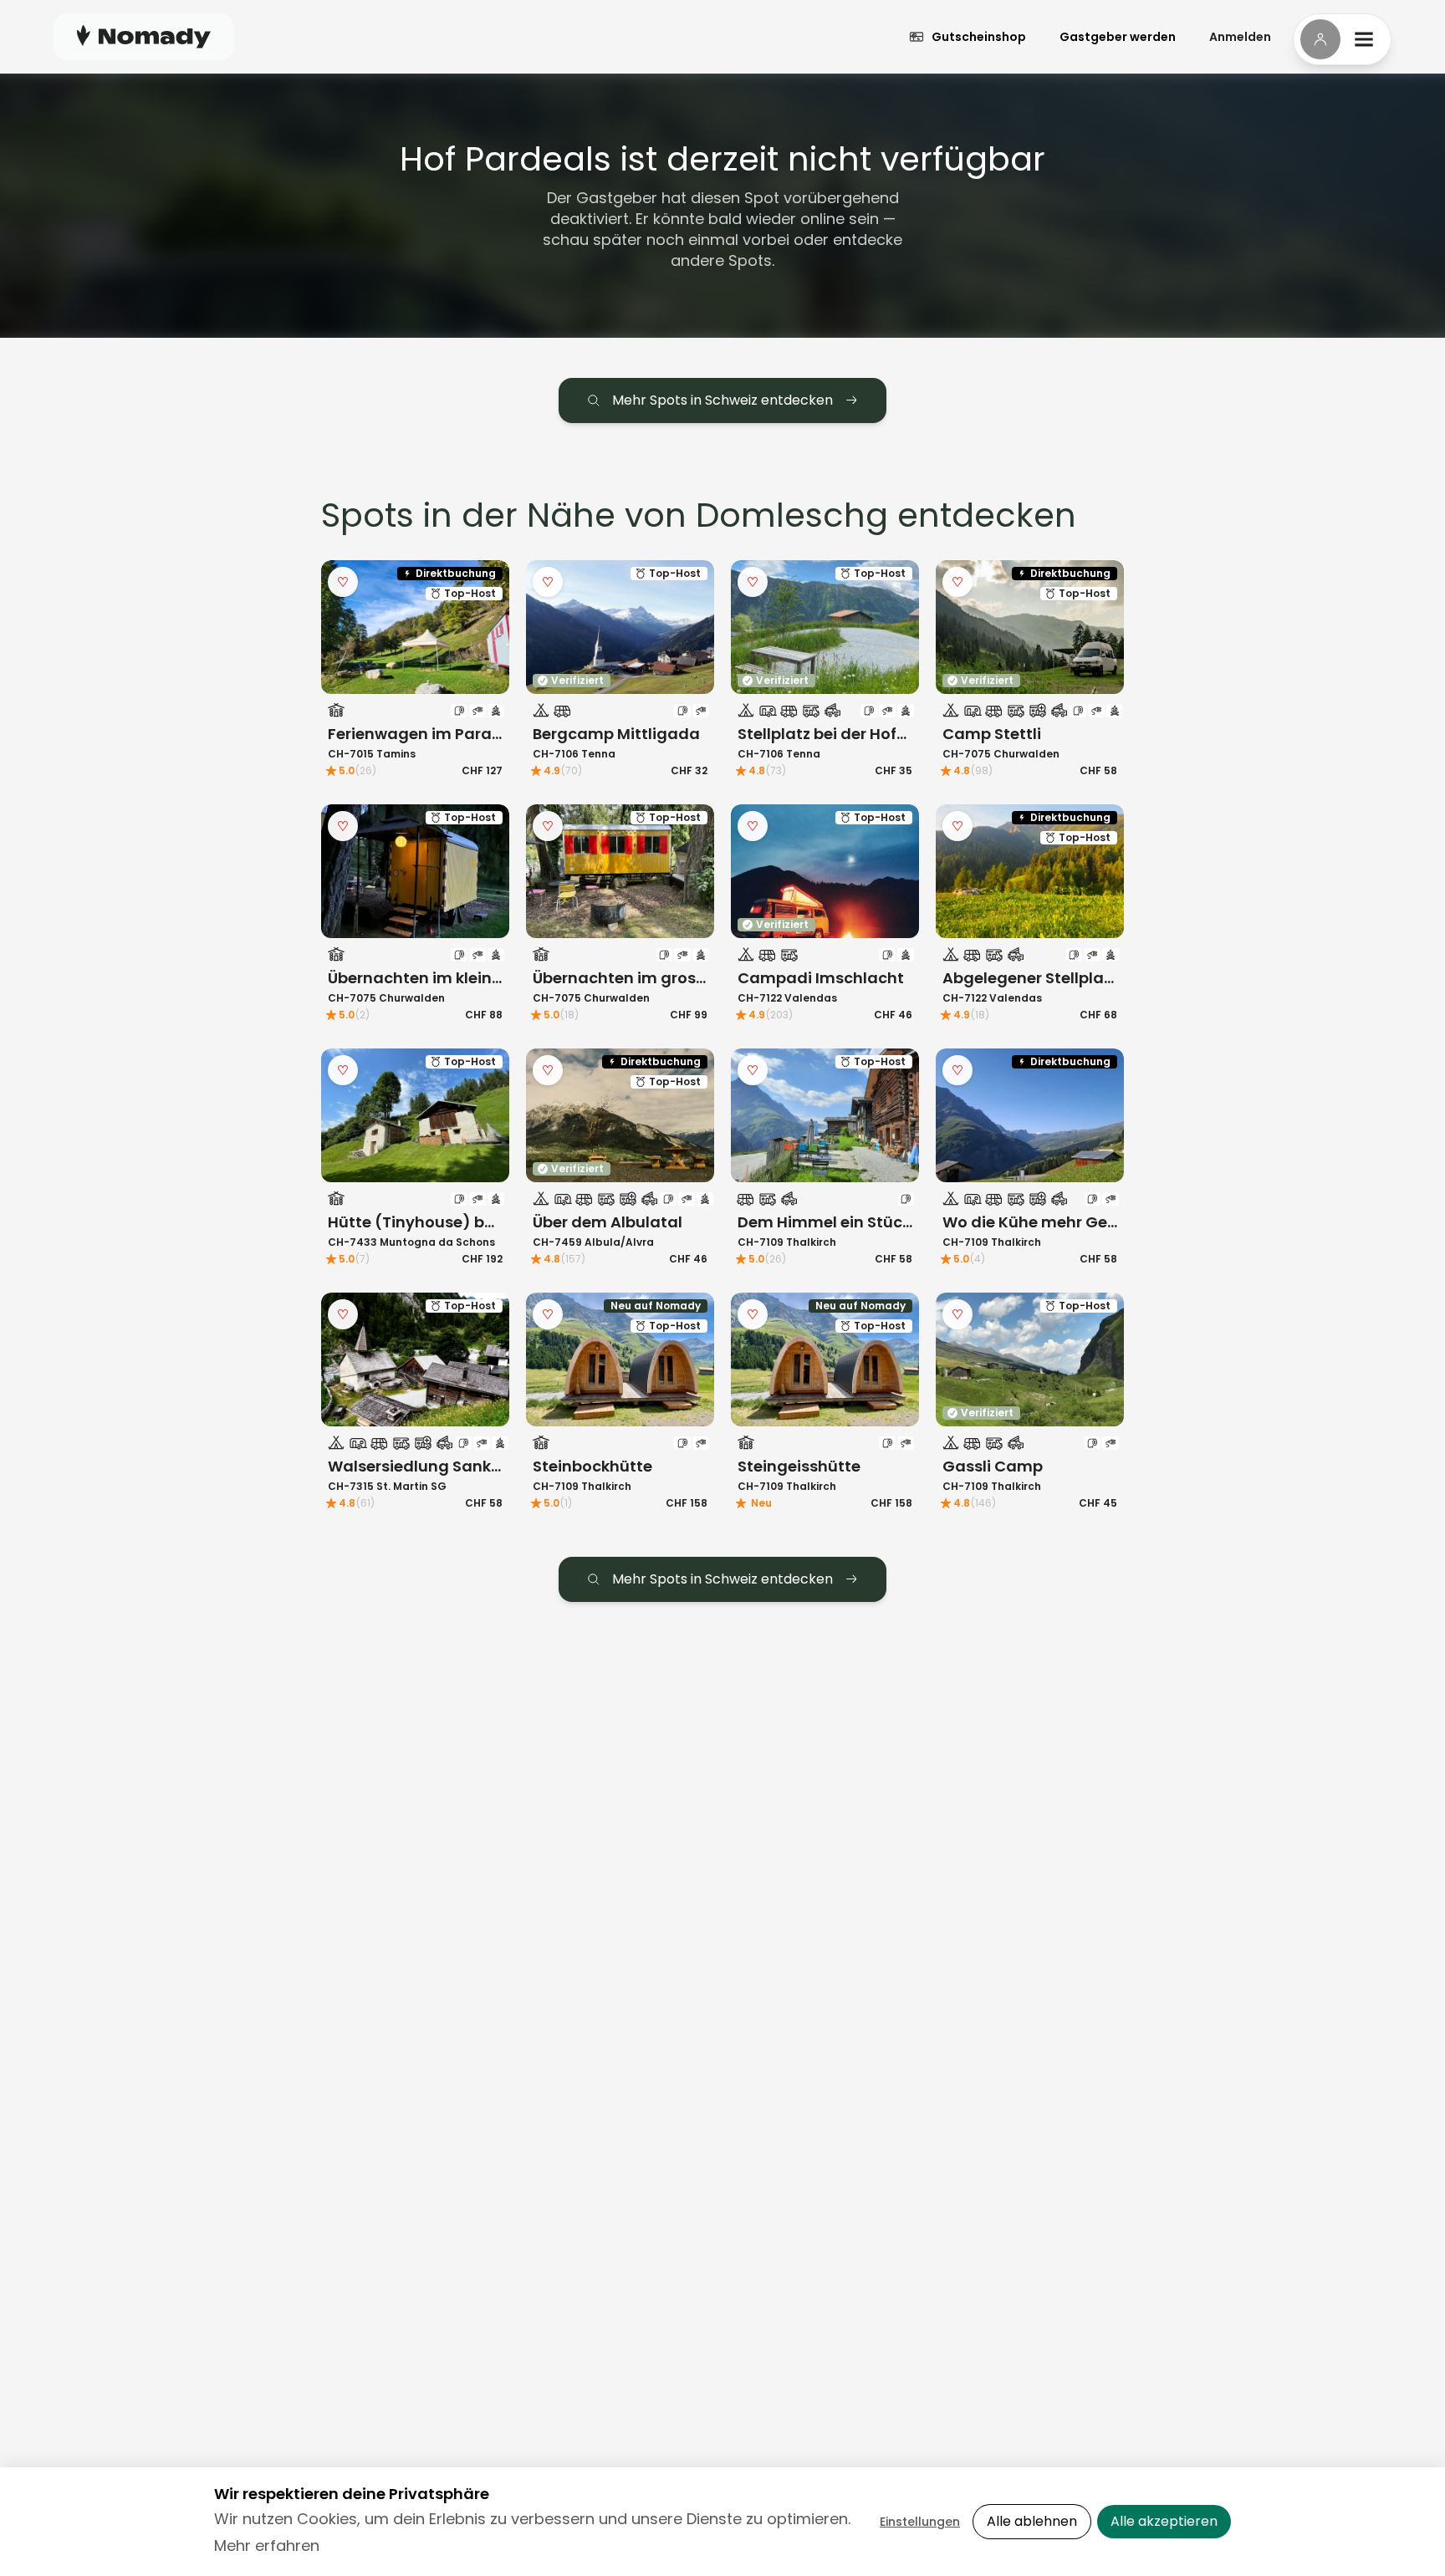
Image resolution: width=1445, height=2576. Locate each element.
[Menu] (1342, 39)
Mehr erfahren (267, 2545)
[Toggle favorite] (343, 582)
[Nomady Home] (144, 36)
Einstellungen (920, 2522)
